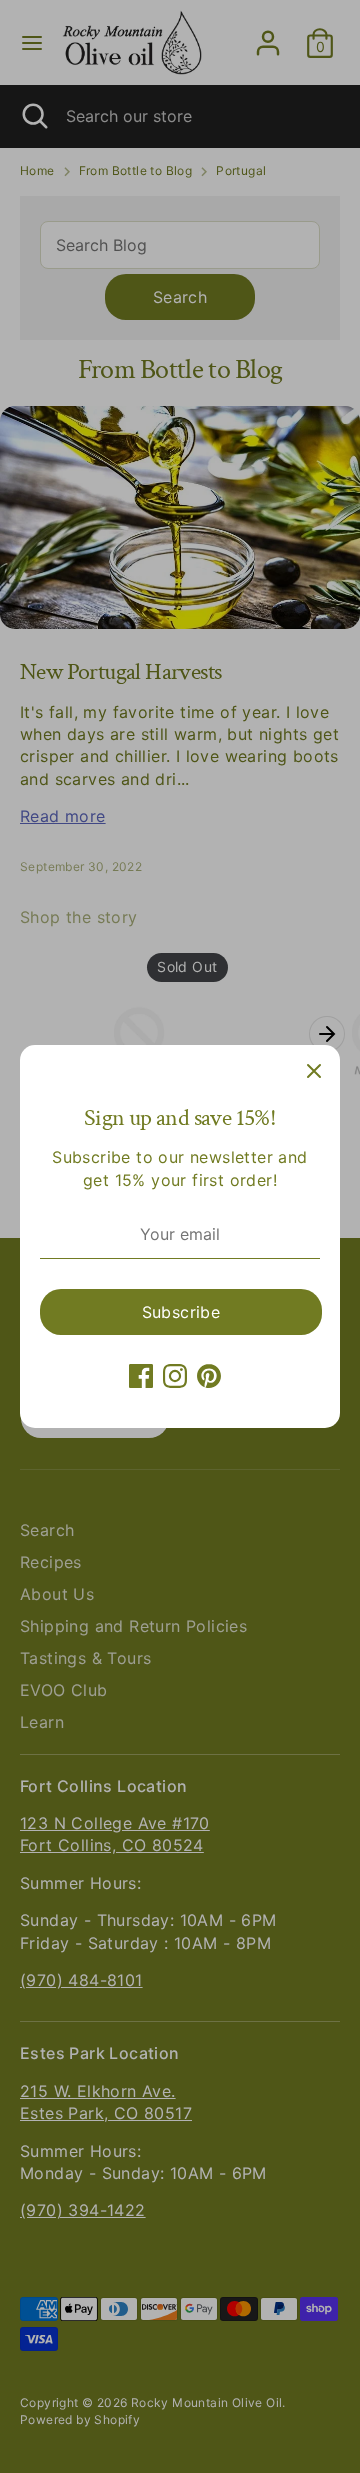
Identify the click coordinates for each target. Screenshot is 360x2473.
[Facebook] (141, 1376)
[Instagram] (175, 1376)
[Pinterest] (209, 1376)
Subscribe (181, 1312)
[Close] (314, 1071)
